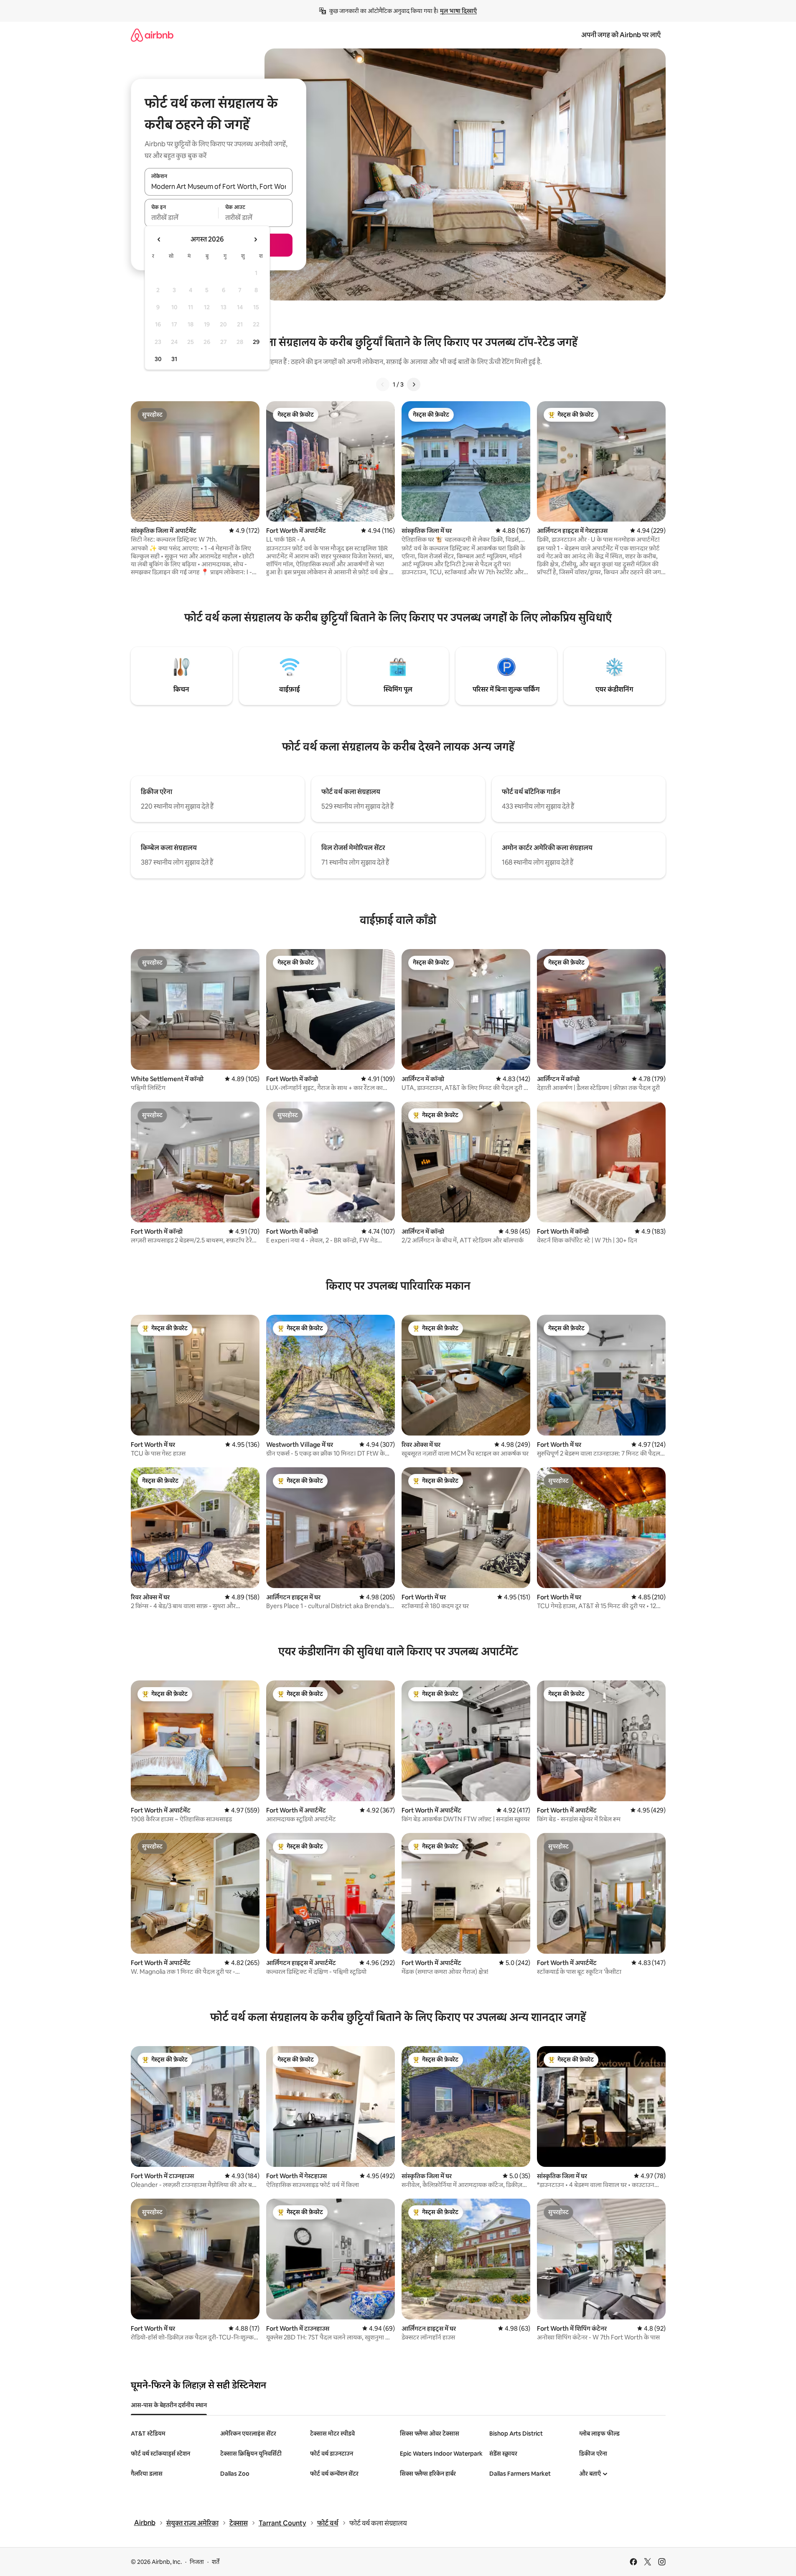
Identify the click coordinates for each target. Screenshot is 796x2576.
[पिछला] (383, 384)
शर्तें (216, 2562)
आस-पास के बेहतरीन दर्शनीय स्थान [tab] (169, 2405)
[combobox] (219, 186)
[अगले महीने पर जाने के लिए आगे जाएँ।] (255, 239)
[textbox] (182, 218)
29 (256, 342)
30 (158, 359)
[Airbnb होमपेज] (152, 35)
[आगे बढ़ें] (414, 384)
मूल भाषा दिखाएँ (458, 11)
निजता (197, 2562)
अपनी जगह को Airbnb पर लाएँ (621, 35)
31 (174, 359)
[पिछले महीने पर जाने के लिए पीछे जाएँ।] (159, 239)
